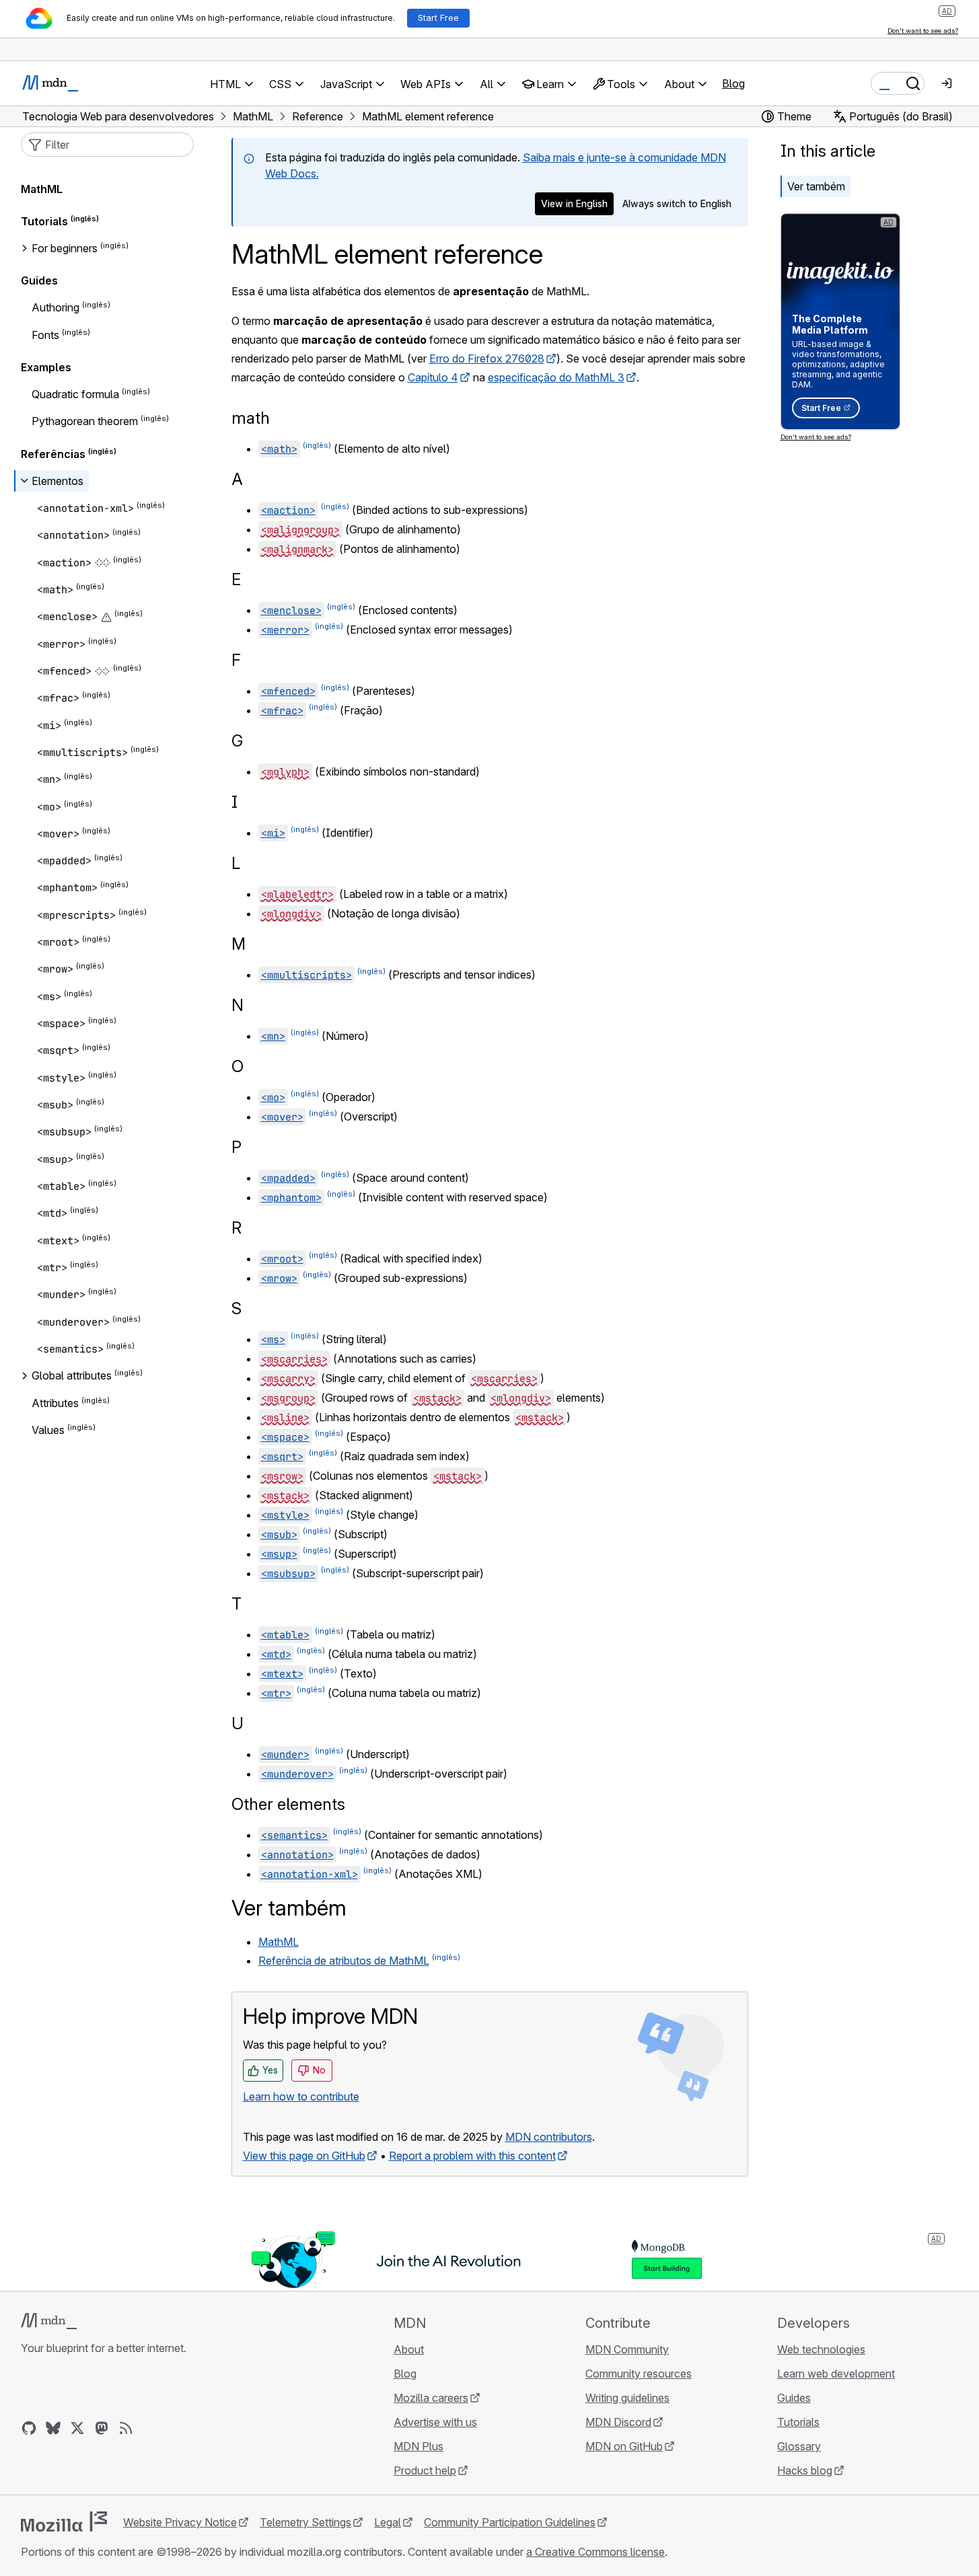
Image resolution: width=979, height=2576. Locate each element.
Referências (53, 454)
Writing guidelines (627, 2398)
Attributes (55, 1403)
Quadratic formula (75, 394)
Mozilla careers (431, 2398)
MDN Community (627, 2349)
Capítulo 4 (433, 377)
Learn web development (836, 2374)
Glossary (799, 2446)
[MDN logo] (49, 2321)
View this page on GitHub (304, 2156)
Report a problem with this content (472, 2156)
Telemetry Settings (305, 2522)
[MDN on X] (77, 2428)
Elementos (58, 481)
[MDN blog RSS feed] (126, 2428)
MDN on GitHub (624, 2446)
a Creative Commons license (595, 2552)
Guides (39, 280)
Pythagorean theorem (85, 422)
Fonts (45, 335)
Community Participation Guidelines (510, 2522)
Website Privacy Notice (180, 2522)
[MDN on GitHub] (29, 2428)
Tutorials (44, 221)
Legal (388, 2522)
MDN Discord (618, 2422)
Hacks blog (805, 2470)
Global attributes (72, 1376)
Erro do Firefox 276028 (487, 358)
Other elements (288, 1804)
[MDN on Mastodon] (102, 2428)
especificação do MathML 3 (556, 377)
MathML (279, 1942)
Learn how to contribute (301, 2096)
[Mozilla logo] (64, 2522)
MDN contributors (549, 2137)
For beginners (65, 248)
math (251, 418)
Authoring (56, 308)
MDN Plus (419, 2446)
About (409, 2349)
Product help (425, 2470)
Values (48, 1430)
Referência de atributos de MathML (344, 1961)
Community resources (639, 2374)
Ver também (816, 186)
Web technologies (821, 2349)
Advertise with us (435, 2422)
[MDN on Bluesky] (53, 2428)
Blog (733, 83)
